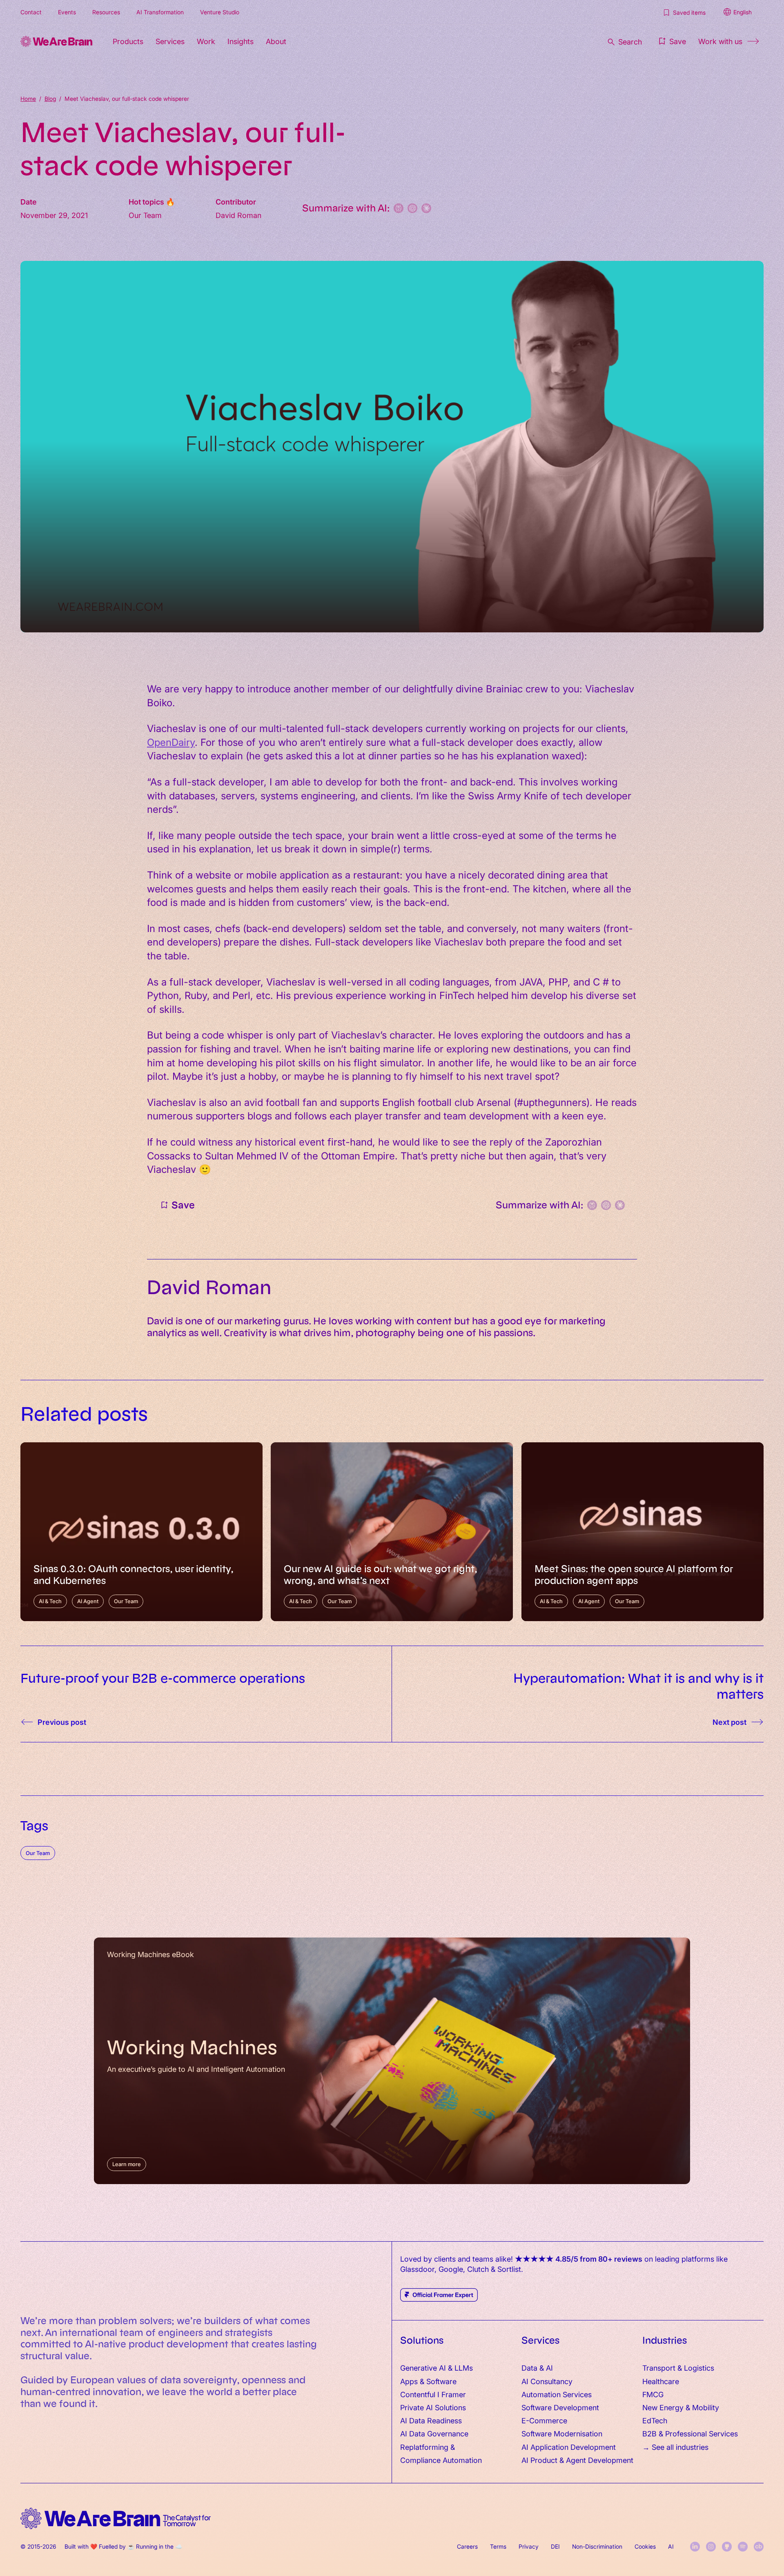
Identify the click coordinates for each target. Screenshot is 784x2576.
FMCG (653, 2394)
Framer (454, 2394)
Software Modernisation (562, 2433)
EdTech (655, 2420)
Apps (409, 2381)
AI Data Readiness (431, 2420)
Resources (106, 12)
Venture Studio (220, 12)
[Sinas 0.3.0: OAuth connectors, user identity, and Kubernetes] (141, 1532)
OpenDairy (171, 742)
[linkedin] (695, 2547)
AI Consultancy (547, 2381)
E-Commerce (544, 2420)
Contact (31, 12)
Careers (467, 2546)
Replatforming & (429, 2447)
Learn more (127, 2164)
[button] (672, 41)
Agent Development (600, 2460)
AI (671, 2546)
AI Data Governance (434, 2433)
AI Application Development (569, 2447)
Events (67, 12)
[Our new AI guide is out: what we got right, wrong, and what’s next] (392, 1532)
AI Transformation (160, 12)
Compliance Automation (441, 2460)
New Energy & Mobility (681, 2407)
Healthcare (661, 2381)
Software (441, 2381)
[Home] (56, 41)
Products (128, 41)
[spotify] (743, 2547)
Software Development (560, 2407)
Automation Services (557, 2394)
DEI (555, 2546)
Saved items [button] (689, 12)
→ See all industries (675, 2447)
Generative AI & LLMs (437, 2368)
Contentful (418, 2394)
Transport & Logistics (678, 2368)
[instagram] (711, 2547)
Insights (241, 41)
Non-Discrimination (597, 2546)
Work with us (720, 41)
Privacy (529, 2546)
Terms (498, 2546)
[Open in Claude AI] (426, 208)
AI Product (539, 2460)
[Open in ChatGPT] (412, 208)
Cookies (645, 2546)
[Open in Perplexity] (399, 208)
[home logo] (116, 2519)
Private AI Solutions (433, 2407)
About (276, 41)
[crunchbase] (759, 2547)
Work (206, 41)
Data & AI (537, 2368)
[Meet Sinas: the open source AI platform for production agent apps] (643, 1532)
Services (170, 41)
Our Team (38, 1853)
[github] (727, 2547)
